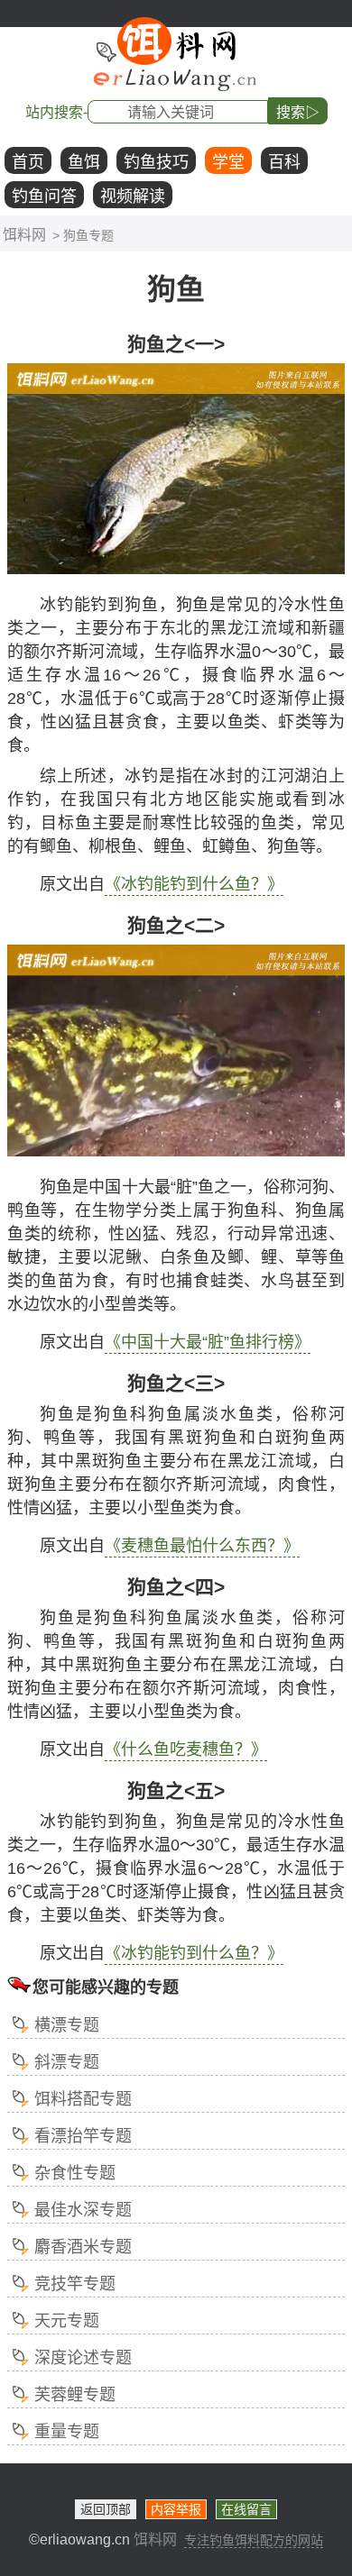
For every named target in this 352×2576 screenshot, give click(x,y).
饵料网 (24, 235)
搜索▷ (298, 112)
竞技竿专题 (75, 2284)
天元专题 (67, 2321)
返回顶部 (106, 2509)
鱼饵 (84, 162)
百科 (284, 162)
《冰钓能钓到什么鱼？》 (194, 884)
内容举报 (176, 2509)
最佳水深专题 (83, 2210)
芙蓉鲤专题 (75, 2395)
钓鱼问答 (44, 196)
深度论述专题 (83, 2358)
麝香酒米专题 (83, 2247)
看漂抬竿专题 (83, 2136)
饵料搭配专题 (83, 2099)
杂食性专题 (75, 2173)
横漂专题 (67, 2025)
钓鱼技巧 (156, 162)
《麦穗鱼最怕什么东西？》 (202, 1546)
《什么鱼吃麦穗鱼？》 (186, 1749)
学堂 (228, 162)
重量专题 (67, 2432)
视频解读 (133, 196)
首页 (28, 162)
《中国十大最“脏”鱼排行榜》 (208, 1342)
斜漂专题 (67, 2062)
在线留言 (246, 2509)
